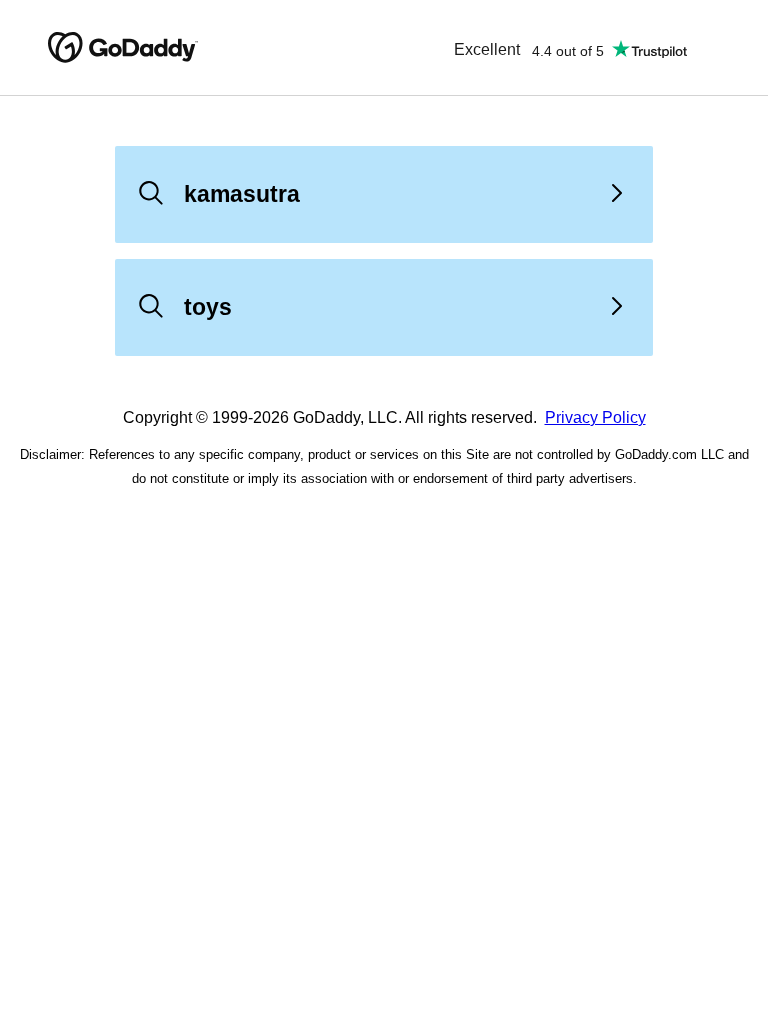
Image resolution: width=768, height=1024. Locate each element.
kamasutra (242, 194)
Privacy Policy (595, 417)
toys (208, 307)
